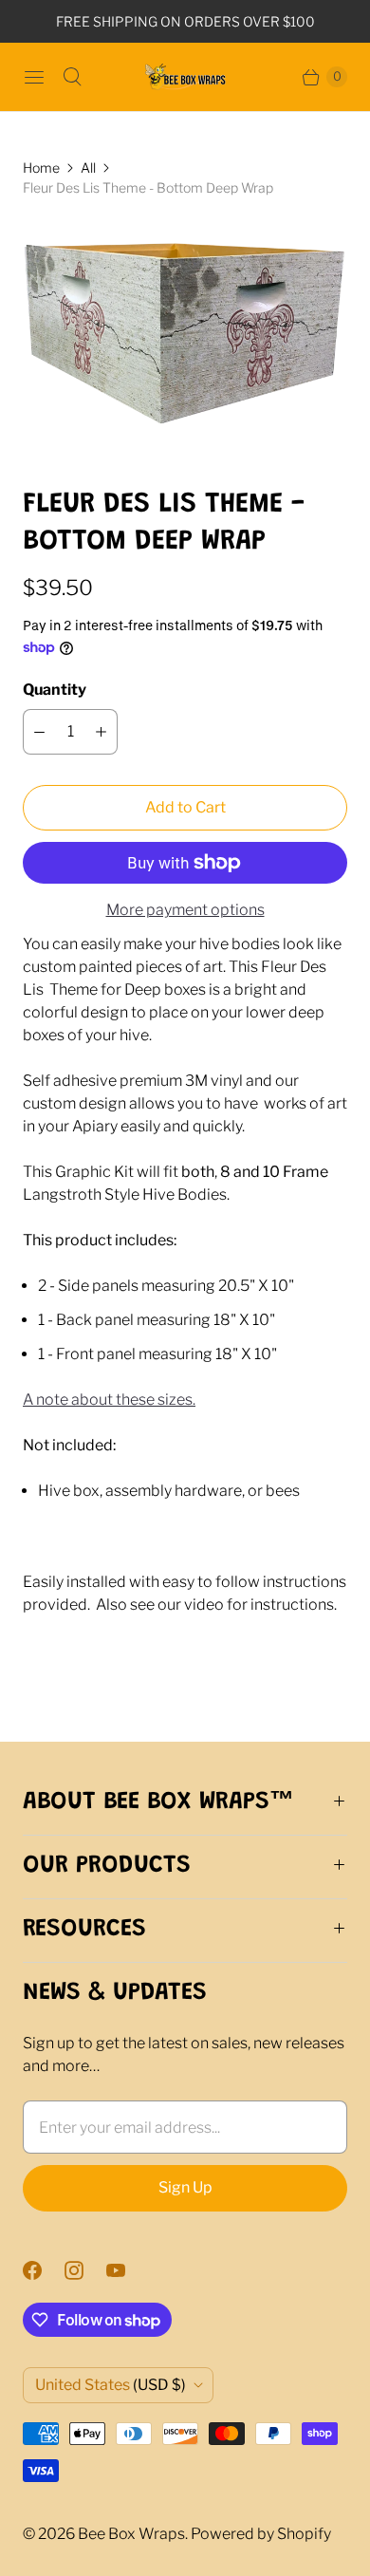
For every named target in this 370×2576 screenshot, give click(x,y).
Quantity (55, 690)
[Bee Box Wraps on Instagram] (85, 2270)
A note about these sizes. (109, 1400)
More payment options (185, 910)
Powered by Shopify (261, 2534)
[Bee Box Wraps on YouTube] (127, 2270)
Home (41, 168)
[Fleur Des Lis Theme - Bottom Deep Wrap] (185, 342)
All (88, 168)
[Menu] (34, 77)
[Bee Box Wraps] (185, 77)
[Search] (72, 77)
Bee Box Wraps (131, 2534)
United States (111, 2385)
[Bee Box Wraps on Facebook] (44, 2270)
